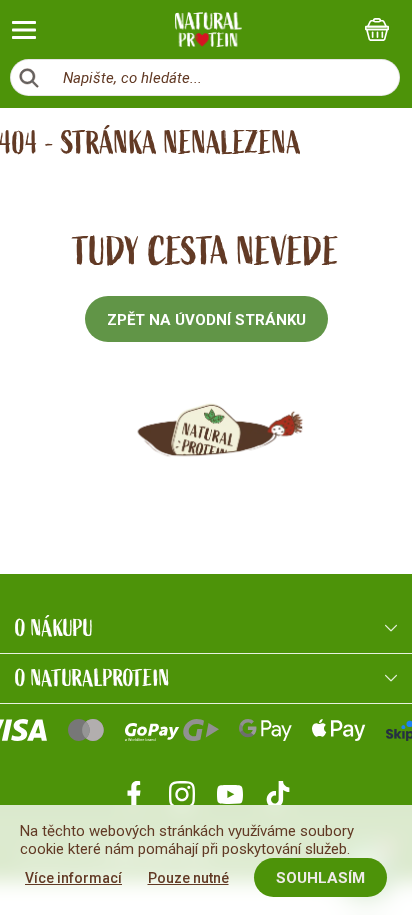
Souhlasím (320, 878)
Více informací (73, 878)
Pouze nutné (188, 878)
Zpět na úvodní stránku (206, 320)
